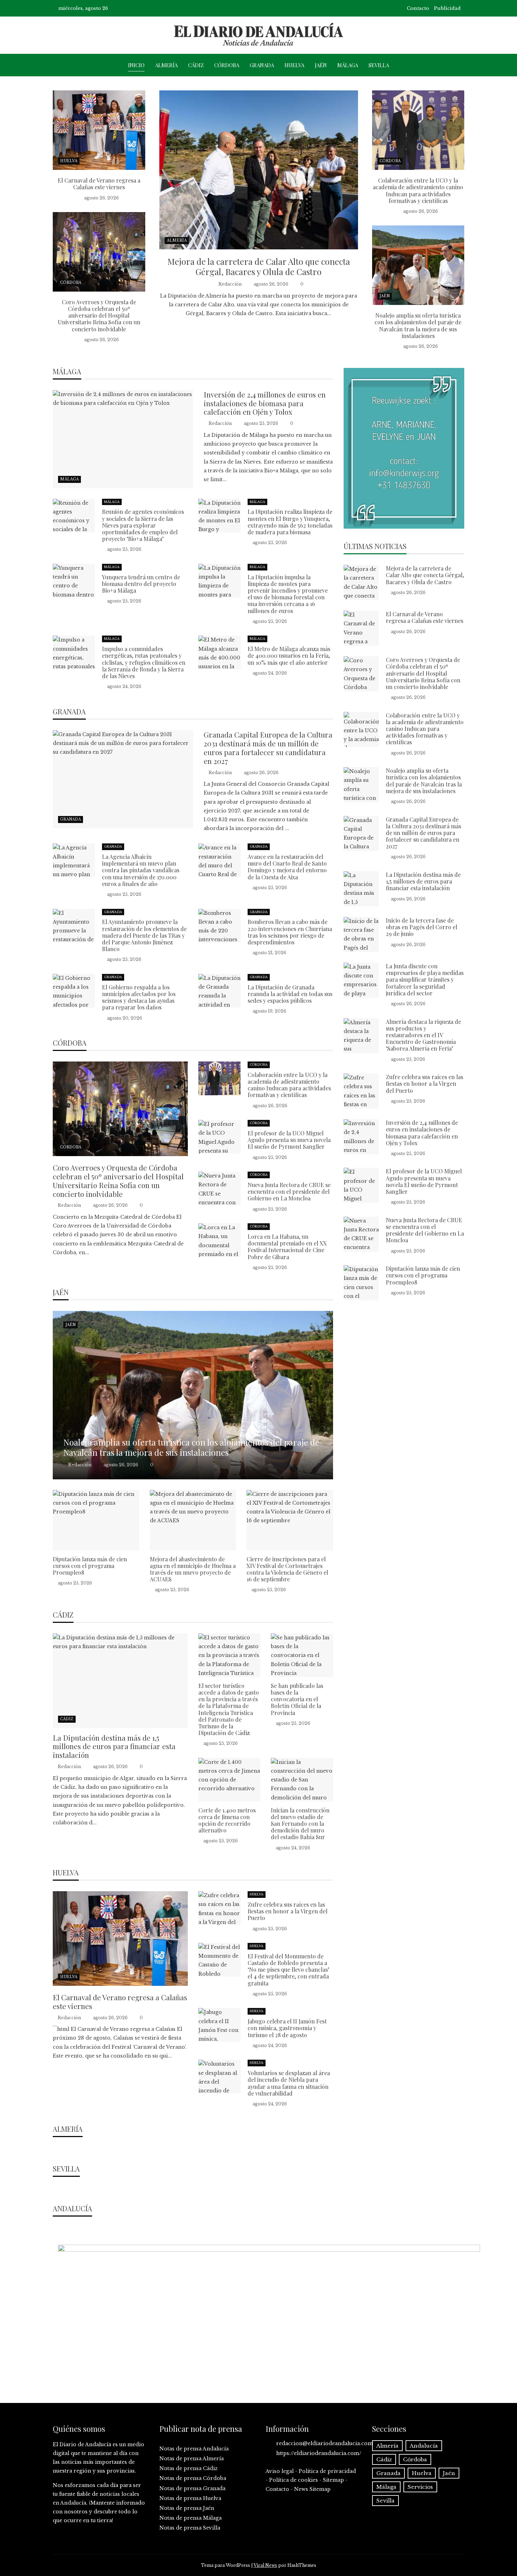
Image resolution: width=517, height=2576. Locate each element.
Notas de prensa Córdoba (193, 2478)
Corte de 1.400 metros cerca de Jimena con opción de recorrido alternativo (227, 1820)
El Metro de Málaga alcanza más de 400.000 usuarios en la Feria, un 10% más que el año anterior (289, 655)
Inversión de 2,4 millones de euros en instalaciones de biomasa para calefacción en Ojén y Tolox (265, 403)
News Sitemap (312, 2489)
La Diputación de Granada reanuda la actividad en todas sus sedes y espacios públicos (290, 994)
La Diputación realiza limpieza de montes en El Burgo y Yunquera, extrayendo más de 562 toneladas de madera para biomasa (290, 522)
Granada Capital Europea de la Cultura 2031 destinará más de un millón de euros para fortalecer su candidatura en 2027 (268, 748)
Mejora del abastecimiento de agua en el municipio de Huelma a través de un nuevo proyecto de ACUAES (193, 1569)
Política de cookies (293, 2480)
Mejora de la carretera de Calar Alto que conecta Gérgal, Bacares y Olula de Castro (259, 266)
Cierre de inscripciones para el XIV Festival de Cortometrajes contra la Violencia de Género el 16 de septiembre (287, 1569)
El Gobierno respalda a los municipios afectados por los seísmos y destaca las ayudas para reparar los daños (139, 997)
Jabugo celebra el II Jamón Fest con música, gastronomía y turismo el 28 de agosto (287, 2028)
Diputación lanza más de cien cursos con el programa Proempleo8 (90, 1566)
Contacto (418, 8)
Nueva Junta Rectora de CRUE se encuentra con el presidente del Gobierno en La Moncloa (289, 1191)
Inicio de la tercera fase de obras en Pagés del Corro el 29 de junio (422, 927)
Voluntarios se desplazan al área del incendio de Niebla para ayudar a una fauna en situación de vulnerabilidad (289, 2083)
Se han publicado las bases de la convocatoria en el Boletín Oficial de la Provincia (297, 1699)
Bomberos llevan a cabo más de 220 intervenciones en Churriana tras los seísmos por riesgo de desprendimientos (290, 932)
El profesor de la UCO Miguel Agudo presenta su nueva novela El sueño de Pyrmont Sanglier (289, 1140)
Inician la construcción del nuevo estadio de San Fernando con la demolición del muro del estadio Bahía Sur (300, 1824)
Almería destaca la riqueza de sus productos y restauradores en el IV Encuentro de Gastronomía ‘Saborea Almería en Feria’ (423, 1035)
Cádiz (196, 65)
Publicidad (447, 8)
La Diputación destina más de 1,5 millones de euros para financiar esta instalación (114, 1746)
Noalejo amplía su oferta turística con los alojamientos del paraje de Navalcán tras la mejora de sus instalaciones (418, 326)
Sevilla (379, 65)
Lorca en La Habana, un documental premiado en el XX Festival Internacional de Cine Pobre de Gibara (287, 1247)
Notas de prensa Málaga (190, 2518)
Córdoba (227, 65)
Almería (166, 65)
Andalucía (424, 2446)
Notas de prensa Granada (192, 2488)
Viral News (265, 2565)
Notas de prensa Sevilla (190, 2528)
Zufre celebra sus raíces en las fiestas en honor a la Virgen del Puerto (288, 1911)
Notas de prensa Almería (192, 2459)
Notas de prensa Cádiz (189, 2468)
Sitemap (333, 2480)
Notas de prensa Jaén (187, 2508)
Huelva (294, 65)
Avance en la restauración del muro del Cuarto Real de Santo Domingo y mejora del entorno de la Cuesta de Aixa (287, 867)
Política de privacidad (327, 2471)
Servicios (420, 2487)
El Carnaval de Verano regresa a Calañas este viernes (99, 184)
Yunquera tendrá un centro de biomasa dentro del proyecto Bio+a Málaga (141, 584)
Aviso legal (280, 2471)
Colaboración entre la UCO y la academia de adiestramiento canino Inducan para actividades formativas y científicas (418, 190)
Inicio (136, 65)
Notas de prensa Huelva (190, 2498)
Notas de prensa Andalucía (194, 2449)
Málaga (348, 65)
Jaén (321, 65)
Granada (262, 65)
